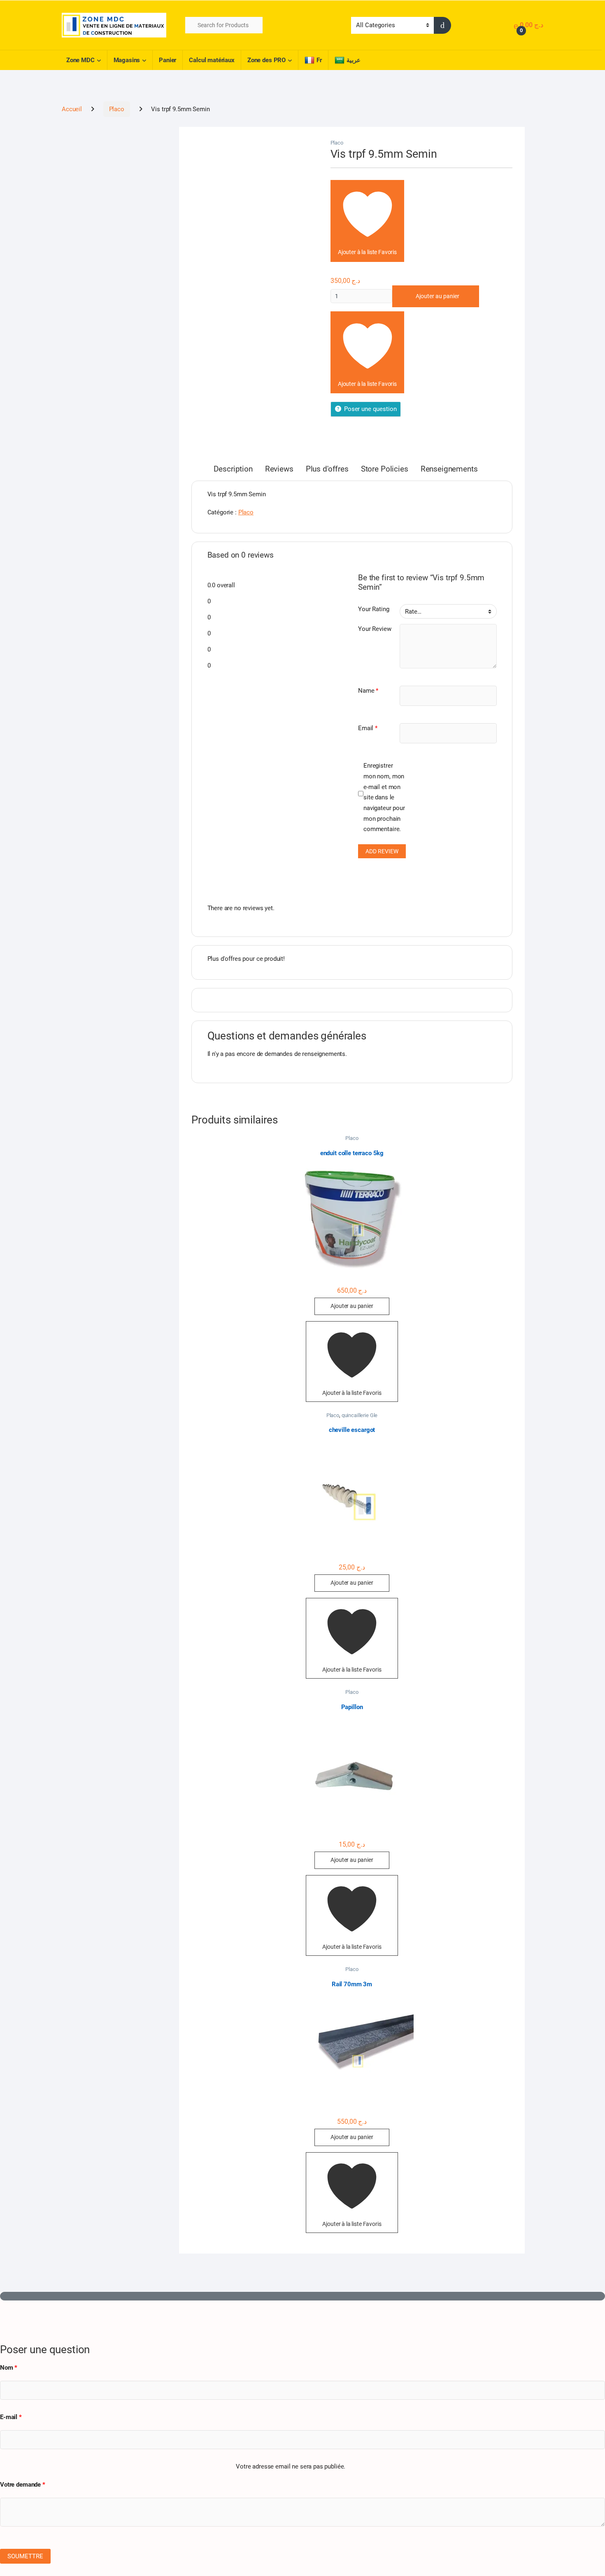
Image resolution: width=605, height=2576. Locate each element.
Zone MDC (80, 60)
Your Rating (373, 609)
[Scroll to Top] (302, 2296)
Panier (168, 60)
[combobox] (224, 25)
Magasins (127, 60)
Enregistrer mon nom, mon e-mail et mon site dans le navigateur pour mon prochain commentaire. (384, 797)
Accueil (72, 109)
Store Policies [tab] (385, 469)
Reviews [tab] (279, 469)
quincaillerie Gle (360, 1415)
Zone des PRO (266, 60)
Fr (319, 60)
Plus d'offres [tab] (327, 469)
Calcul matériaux (212, 60)
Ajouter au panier (437, 296)
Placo (117, 109)
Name (368, 691)
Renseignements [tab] (449, 469)
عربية (354, 60)
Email (368, 728)
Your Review (375, 629)
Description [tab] (233, 469)
